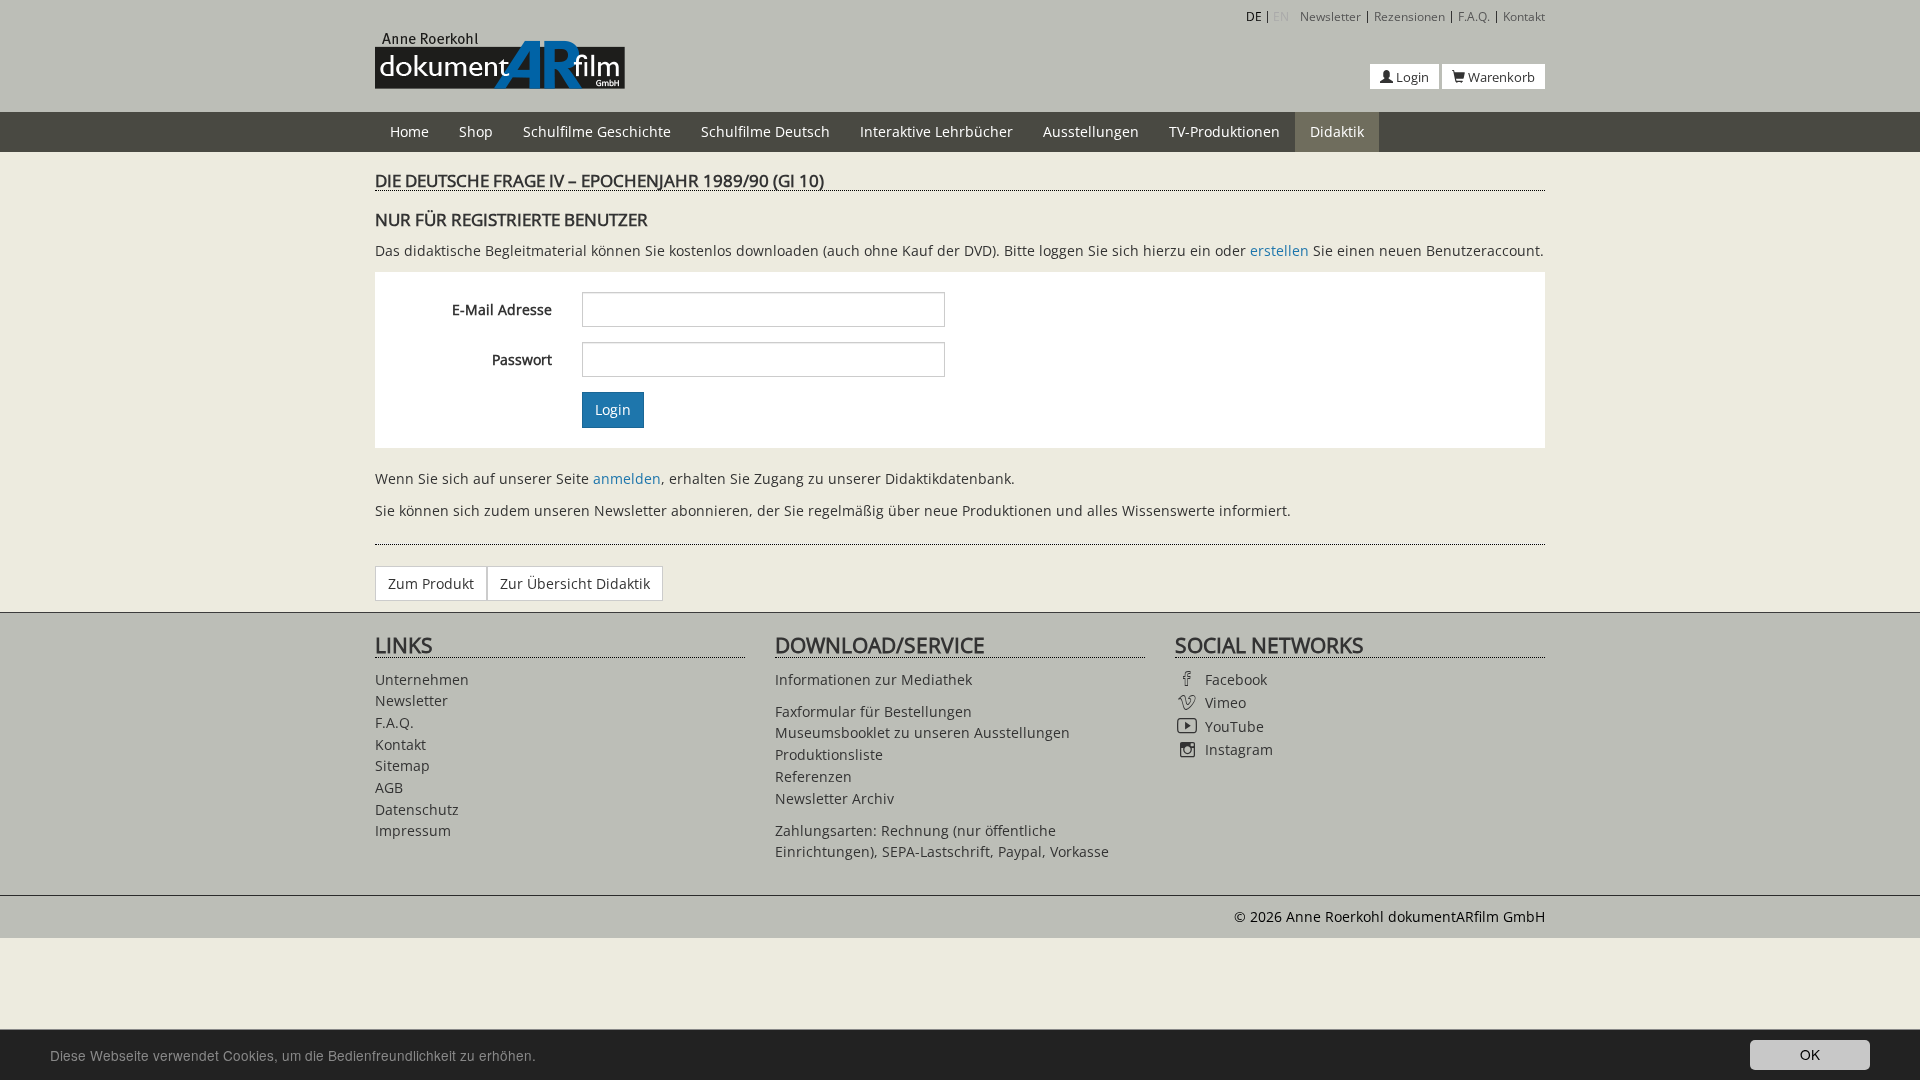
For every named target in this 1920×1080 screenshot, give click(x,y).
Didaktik (1337, 131)
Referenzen (813, 776)
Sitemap (402, 765)
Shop (476, 131)
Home (409, 131)
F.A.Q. (1474, 17)
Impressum (413, 830)
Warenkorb (1500, 77)
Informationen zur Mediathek (873, 679)
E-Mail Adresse (502, 309)
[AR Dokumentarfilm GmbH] (500, 72)
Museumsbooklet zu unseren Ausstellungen (922, 732)
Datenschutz (417, 809)
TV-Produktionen (1224, 131)
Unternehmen (422, 679)
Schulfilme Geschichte (597, 131)
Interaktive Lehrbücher (936, 131)
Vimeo (1225, 702)
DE (1254, 16)
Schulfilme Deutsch (765, 131)
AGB (389, 787)
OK (1810, 1054)
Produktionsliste (829, 754)
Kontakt (1524, 17)
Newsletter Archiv (834, 798)
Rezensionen (1409, 17)
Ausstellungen (1091, 131)
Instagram (1239, 749)
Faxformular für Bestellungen (873, 711)
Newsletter (1330, 17)
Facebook (1236, 679)
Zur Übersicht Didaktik (575, 583)
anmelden (627, 478)
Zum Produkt (431, 583)
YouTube (1234, 726)
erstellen (1279, 250)
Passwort (522, 359)
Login (1411, 77)
